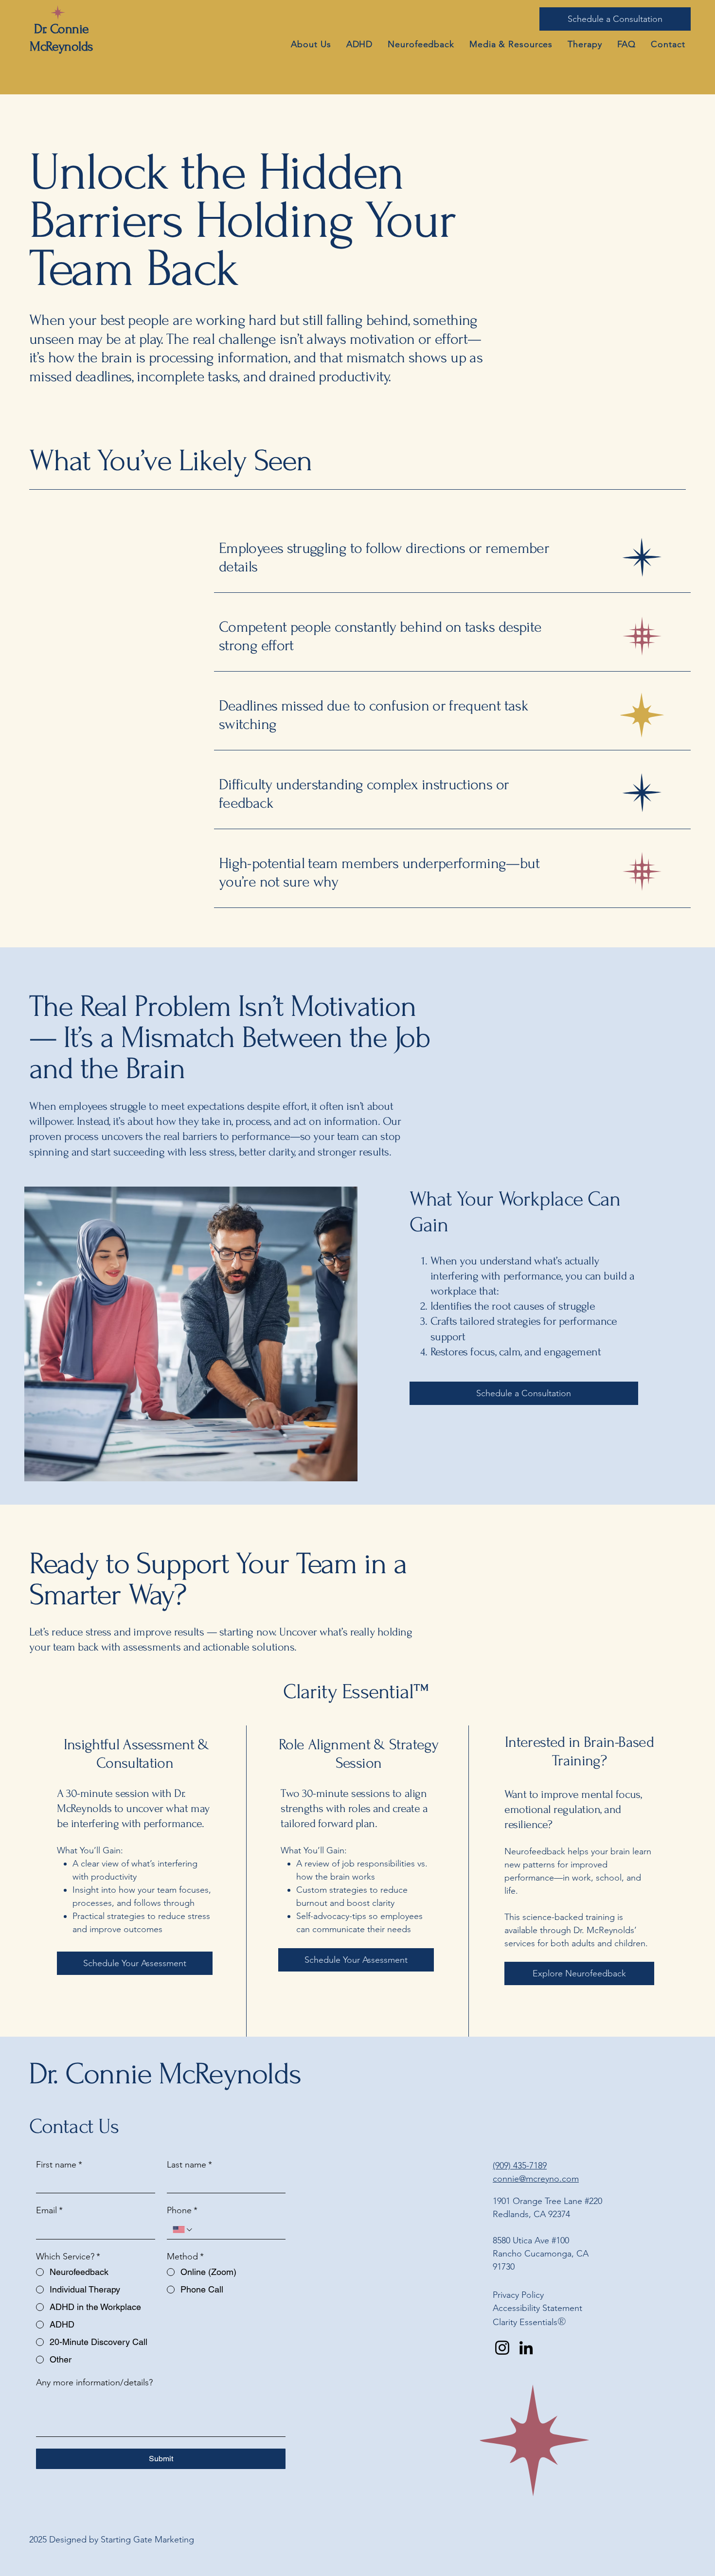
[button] (511, 44)
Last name (189, 2165)
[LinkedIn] (526, 2348)
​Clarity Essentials (525, 2322)
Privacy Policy (518, 2295)
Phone (182, 2210)
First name (59, 2165)
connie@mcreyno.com (536, 2179)
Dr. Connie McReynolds (165, 2074)
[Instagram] (502, 2348)
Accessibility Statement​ (537, 2308)
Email (49, 2210)
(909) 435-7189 (520, 2166)
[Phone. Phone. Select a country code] (183, 2230)
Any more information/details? (94, 2382)
